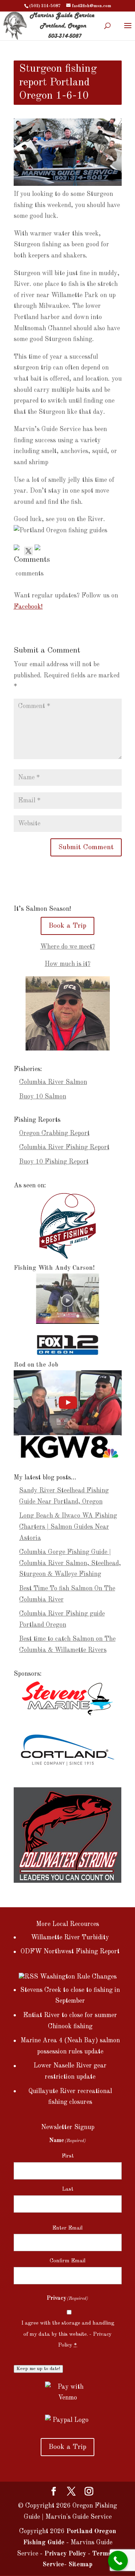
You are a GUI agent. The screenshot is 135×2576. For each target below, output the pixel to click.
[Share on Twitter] (28, 549)
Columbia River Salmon (53, 1082)
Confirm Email (68, 2261)
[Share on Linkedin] (39, 549)
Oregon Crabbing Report (54, 1133)
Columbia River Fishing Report (64, 1147)
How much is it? (67, 964)
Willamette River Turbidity (70, 1937)
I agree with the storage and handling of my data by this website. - (68, 2334)
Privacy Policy (65, 2554)
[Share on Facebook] (18, 549)
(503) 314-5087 (45, 6)
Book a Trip (67, 926)
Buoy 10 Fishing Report (54, 1162)
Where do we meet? (68, 947)
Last (68, 2189)
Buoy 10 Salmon (43, 1097)
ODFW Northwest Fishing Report (70, 1952)
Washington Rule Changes (78, 1977)
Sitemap (80, 2564)
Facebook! (28, 607)
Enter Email (67, 2228)
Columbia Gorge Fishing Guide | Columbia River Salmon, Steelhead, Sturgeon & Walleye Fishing (70, 1563)
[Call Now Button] (118, 2561)
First (68, 2156)
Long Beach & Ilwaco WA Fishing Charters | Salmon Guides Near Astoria (68, 1527)
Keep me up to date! (38, 2369)
